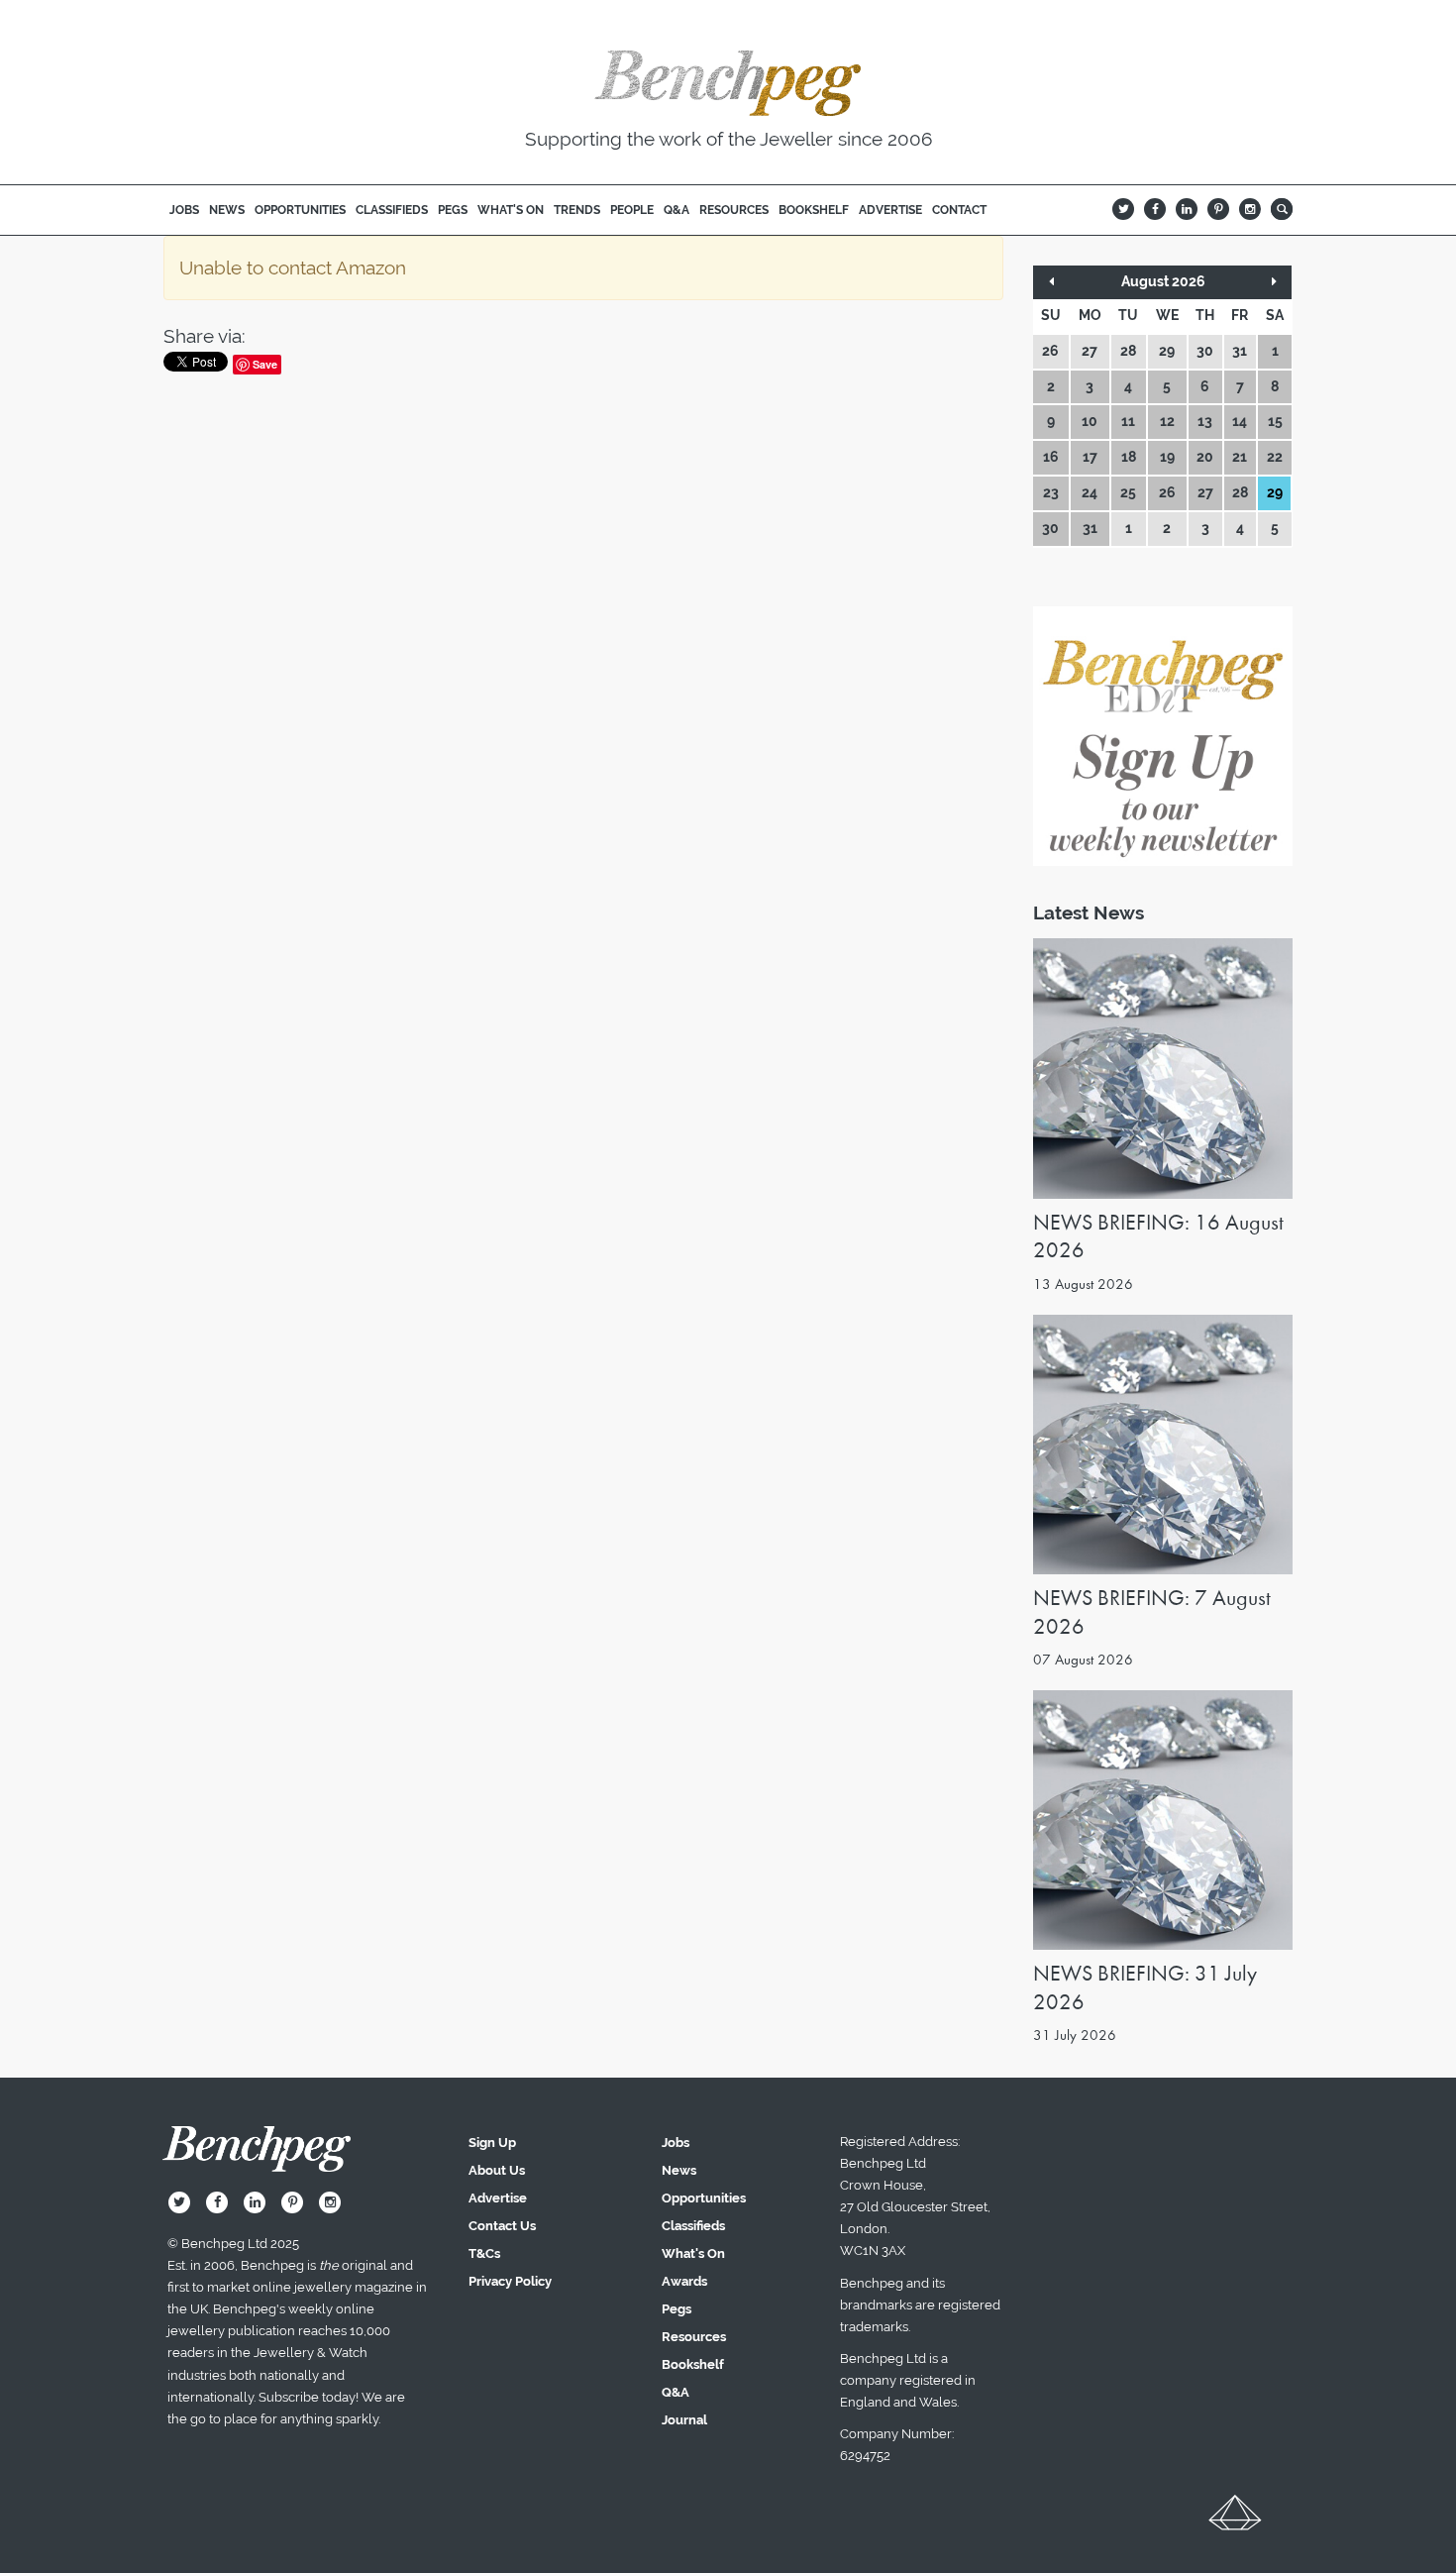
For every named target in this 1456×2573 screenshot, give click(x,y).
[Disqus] (583, 654)
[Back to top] (1235, 2519)
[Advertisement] (583, 1679)
